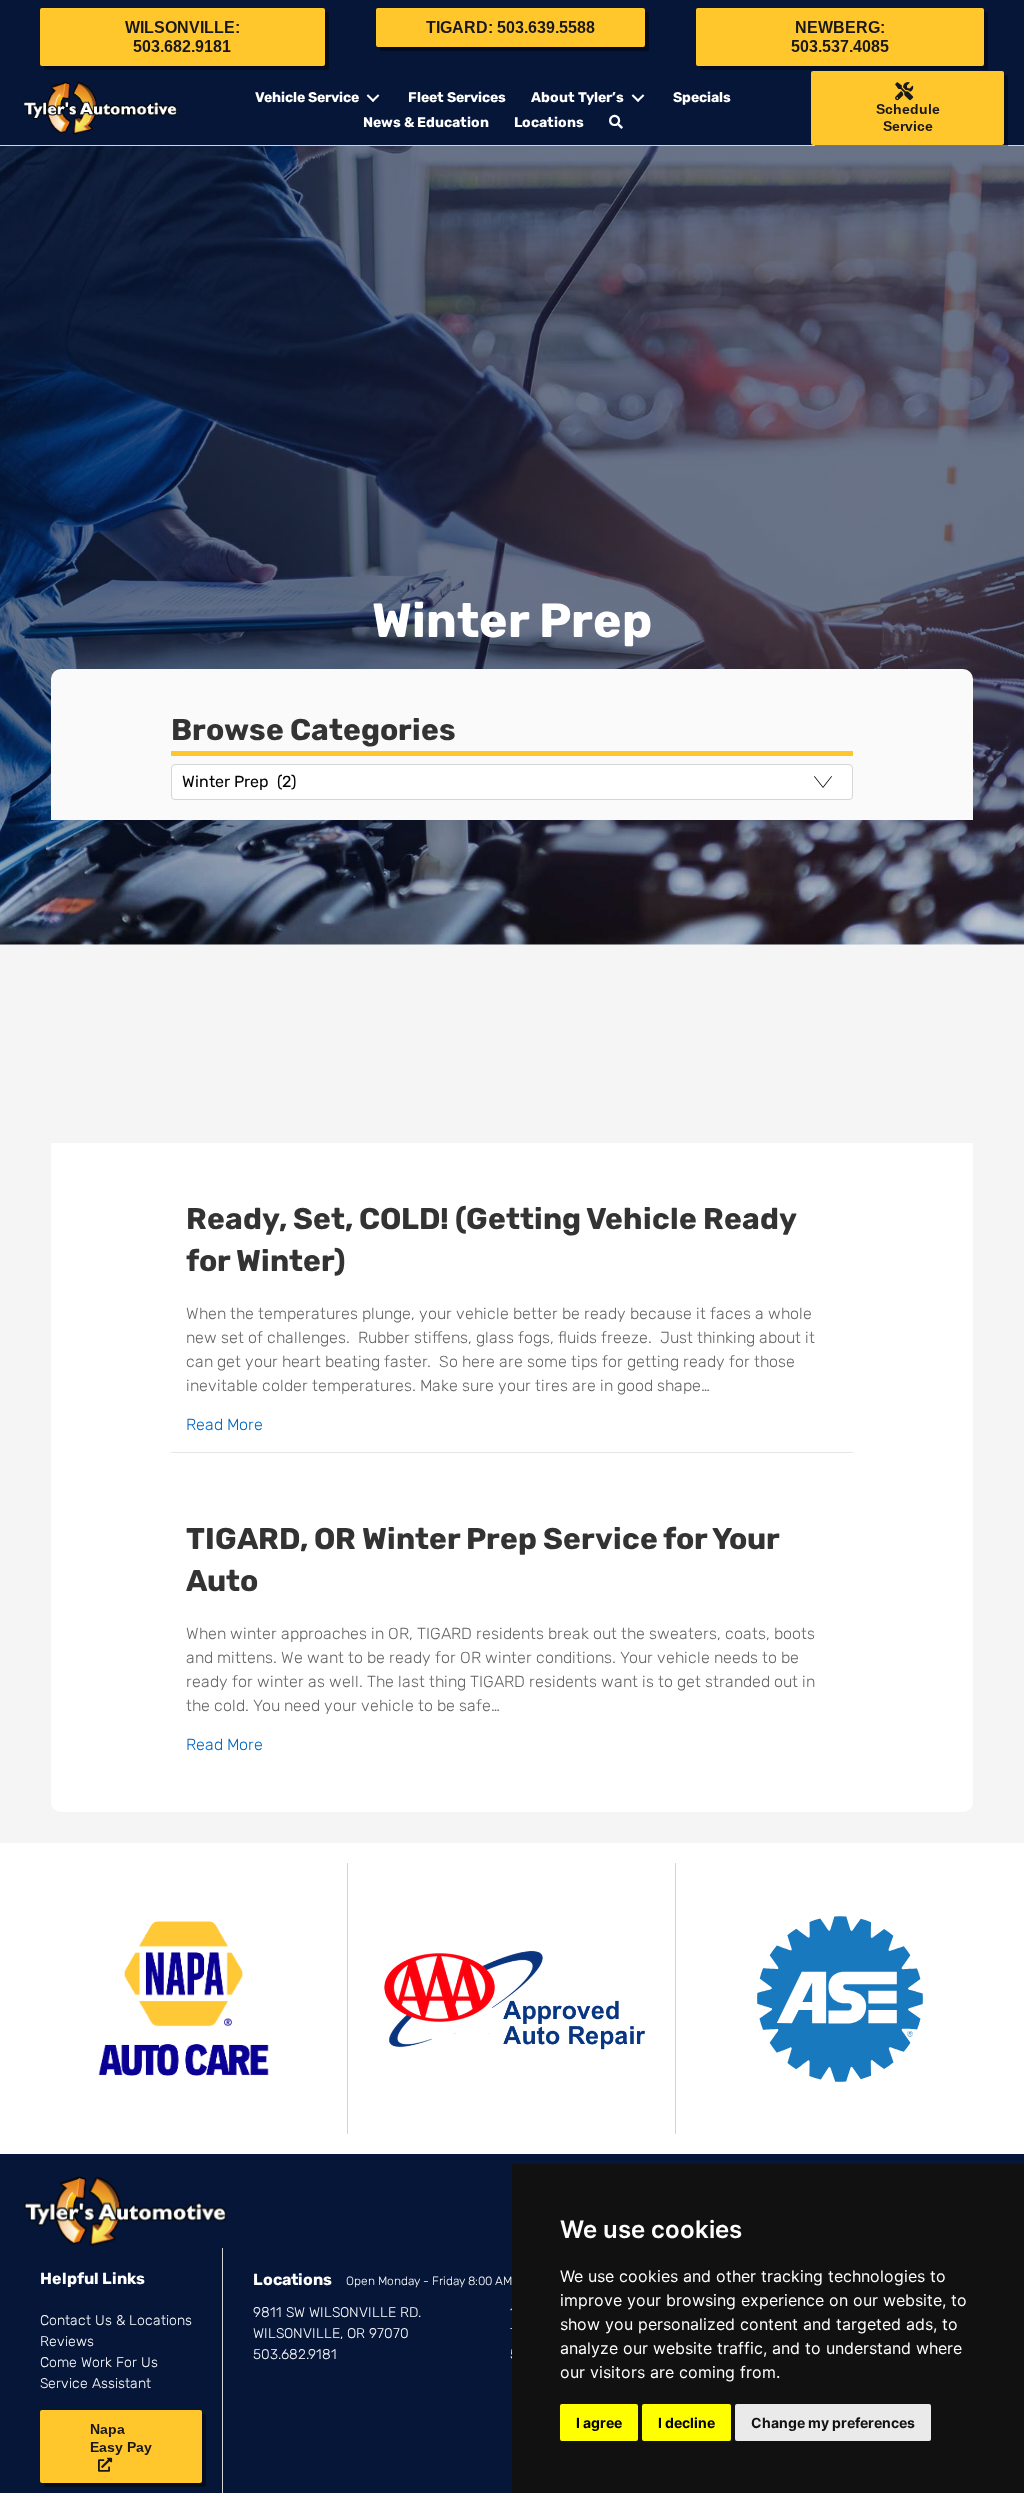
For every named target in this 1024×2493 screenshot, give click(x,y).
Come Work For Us (99, 2362)
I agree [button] (599, 2422)
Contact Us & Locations (116, 2320)
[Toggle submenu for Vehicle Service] (373, 98)
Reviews (67, 2341)
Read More (224, 1424)
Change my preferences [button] (833, 2422)
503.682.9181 (295, 2354)
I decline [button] (686, 2422)
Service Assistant (95, 2383)
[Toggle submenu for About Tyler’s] (638, 98)
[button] (618, 122)
